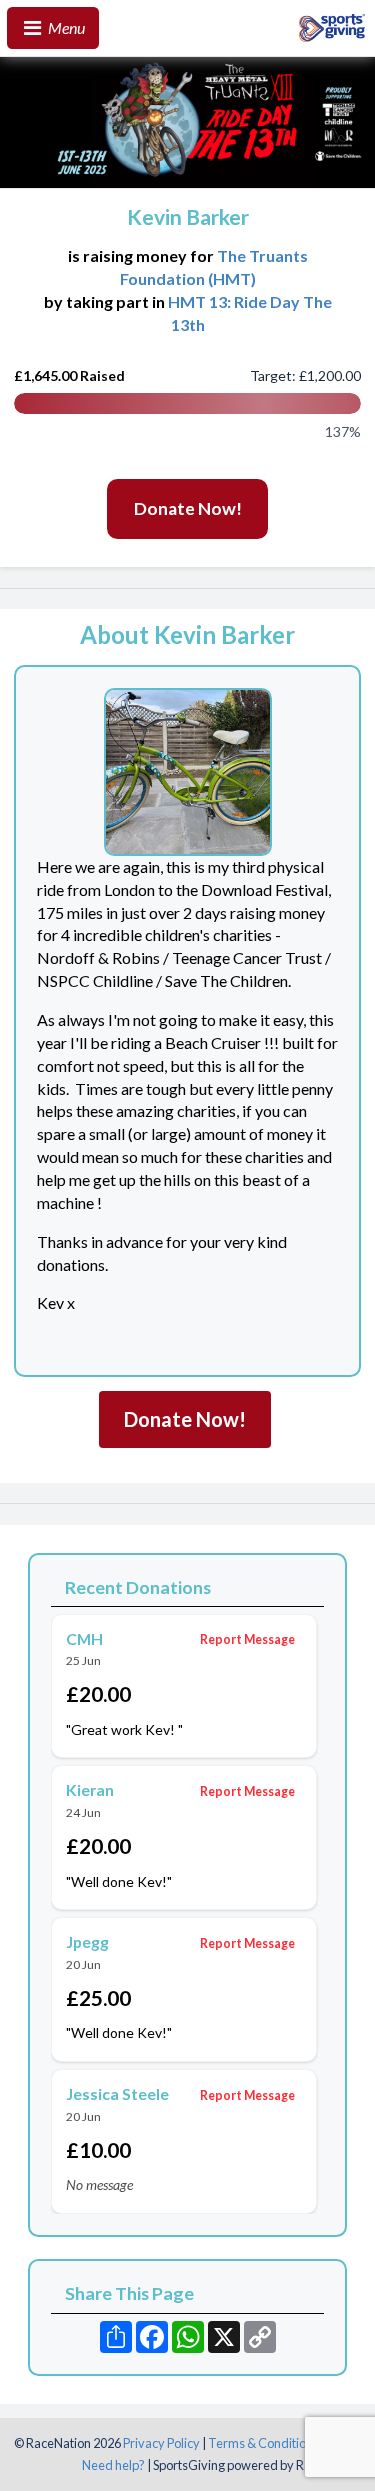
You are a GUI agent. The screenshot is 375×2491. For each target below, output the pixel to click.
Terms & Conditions (263, 2443)
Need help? (113, 2465)
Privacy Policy (161, 2443)
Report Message (247, 1639)
